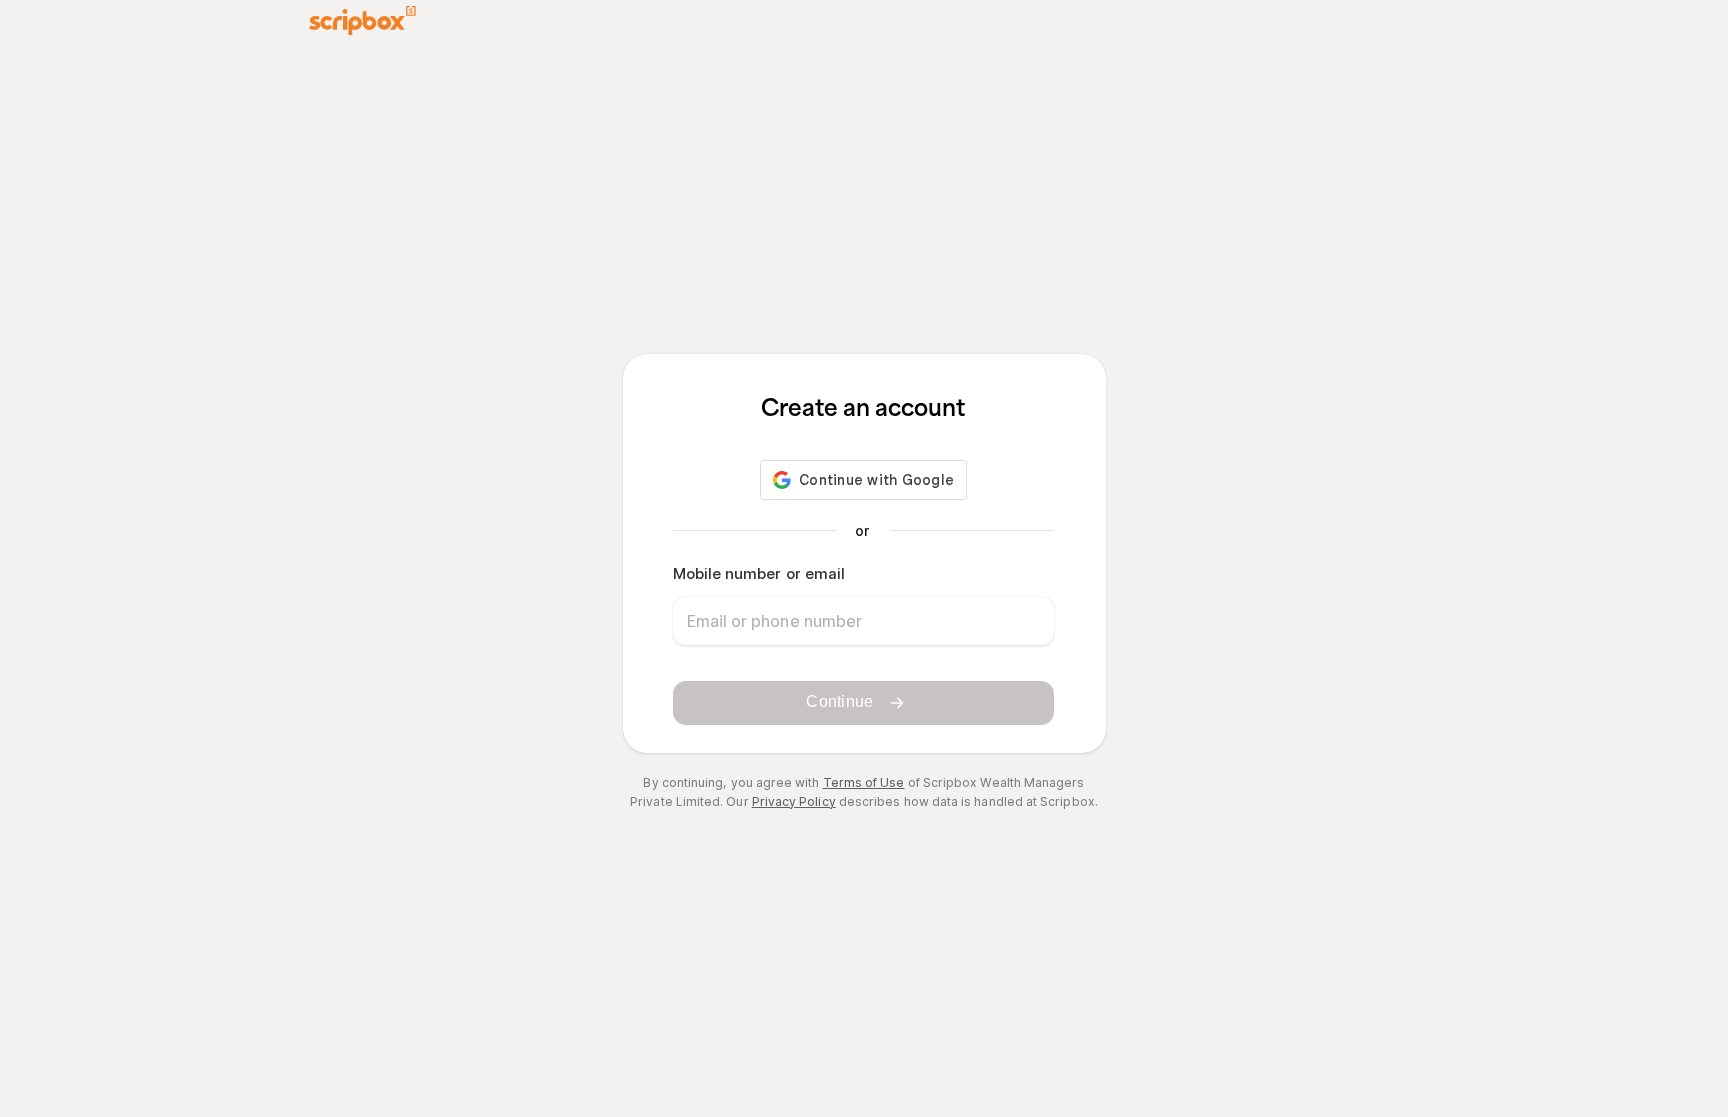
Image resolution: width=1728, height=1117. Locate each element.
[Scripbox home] (362, 20)
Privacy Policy (794, 801)
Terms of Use (864, 782)
